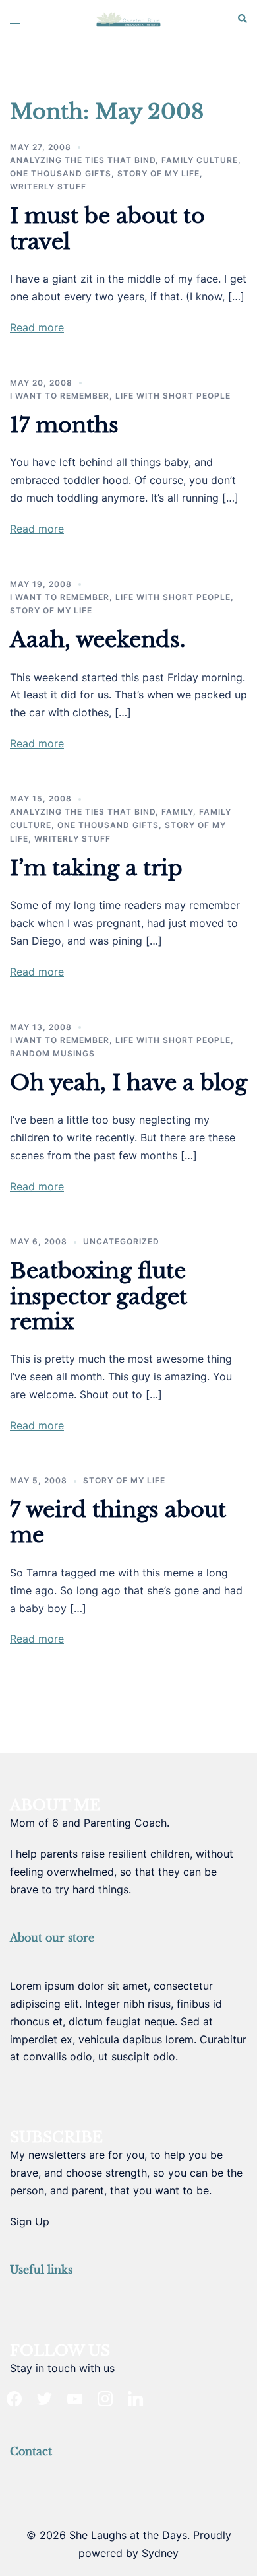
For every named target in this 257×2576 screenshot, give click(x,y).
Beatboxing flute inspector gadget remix (99, 1296)
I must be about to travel (107, 228)
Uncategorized (121, 1241)
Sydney (160, 2553)
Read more (37, 327)
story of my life (158, 173)
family (177, 812)
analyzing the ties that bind (83, 160)
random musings (52, 1053)
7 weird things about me (118, 1522)
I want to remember (60, 396)
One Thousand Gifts (61, 173)
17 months (64, 425)
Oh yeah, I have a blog (128, 1083)
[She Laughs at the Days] (128, 18)
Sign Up (30, 2221)
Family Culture (200, 160)
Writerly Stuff (48, 186)
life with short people (173, 396)
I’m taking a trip (96, 868)
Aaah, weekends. (98, 640)
